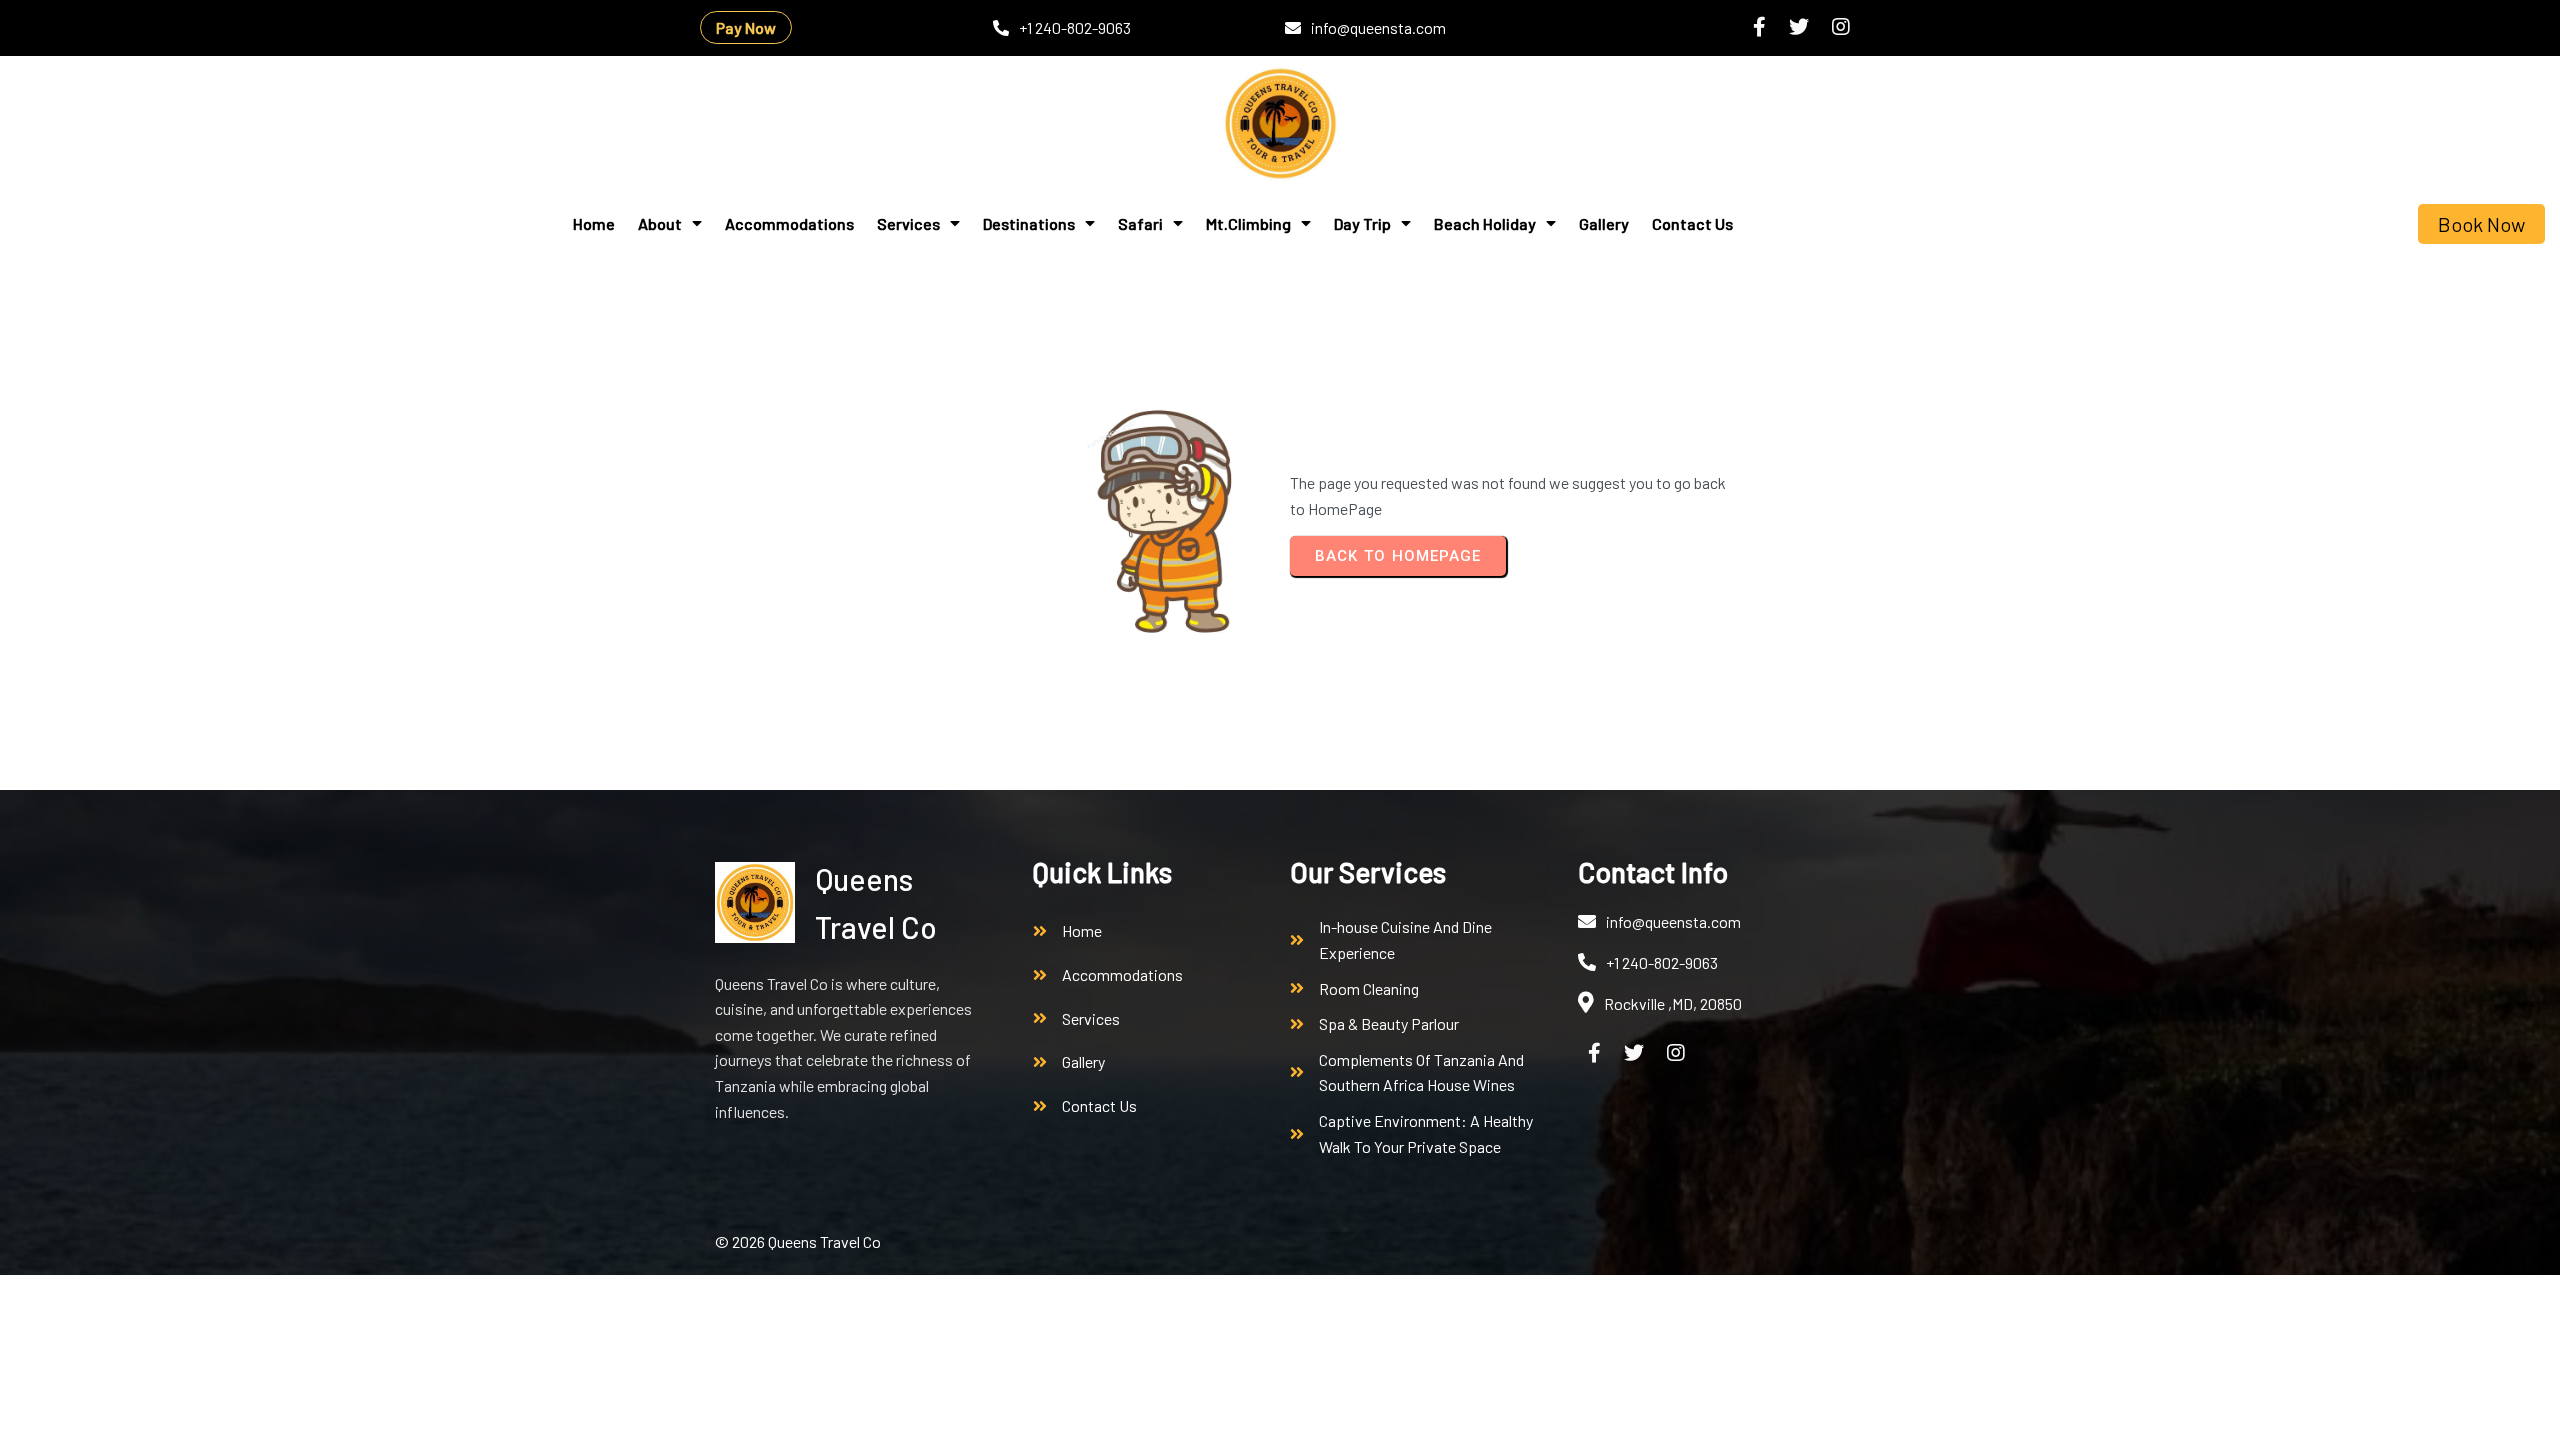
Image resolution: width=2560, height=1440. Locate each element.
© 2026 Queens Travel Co (798, 1241)
